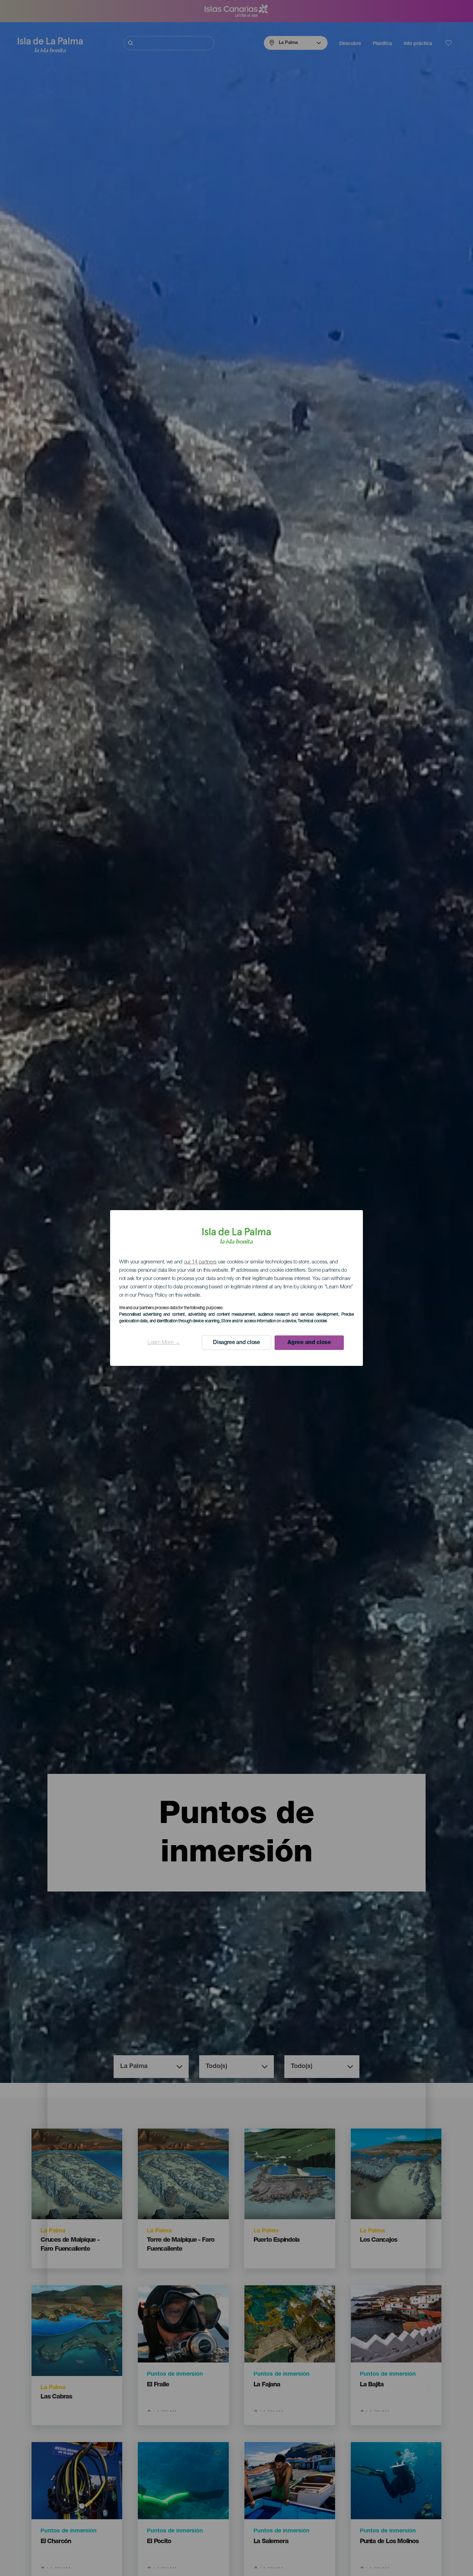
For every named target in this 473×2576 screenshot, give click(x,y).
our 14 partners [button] (200, 1262)
